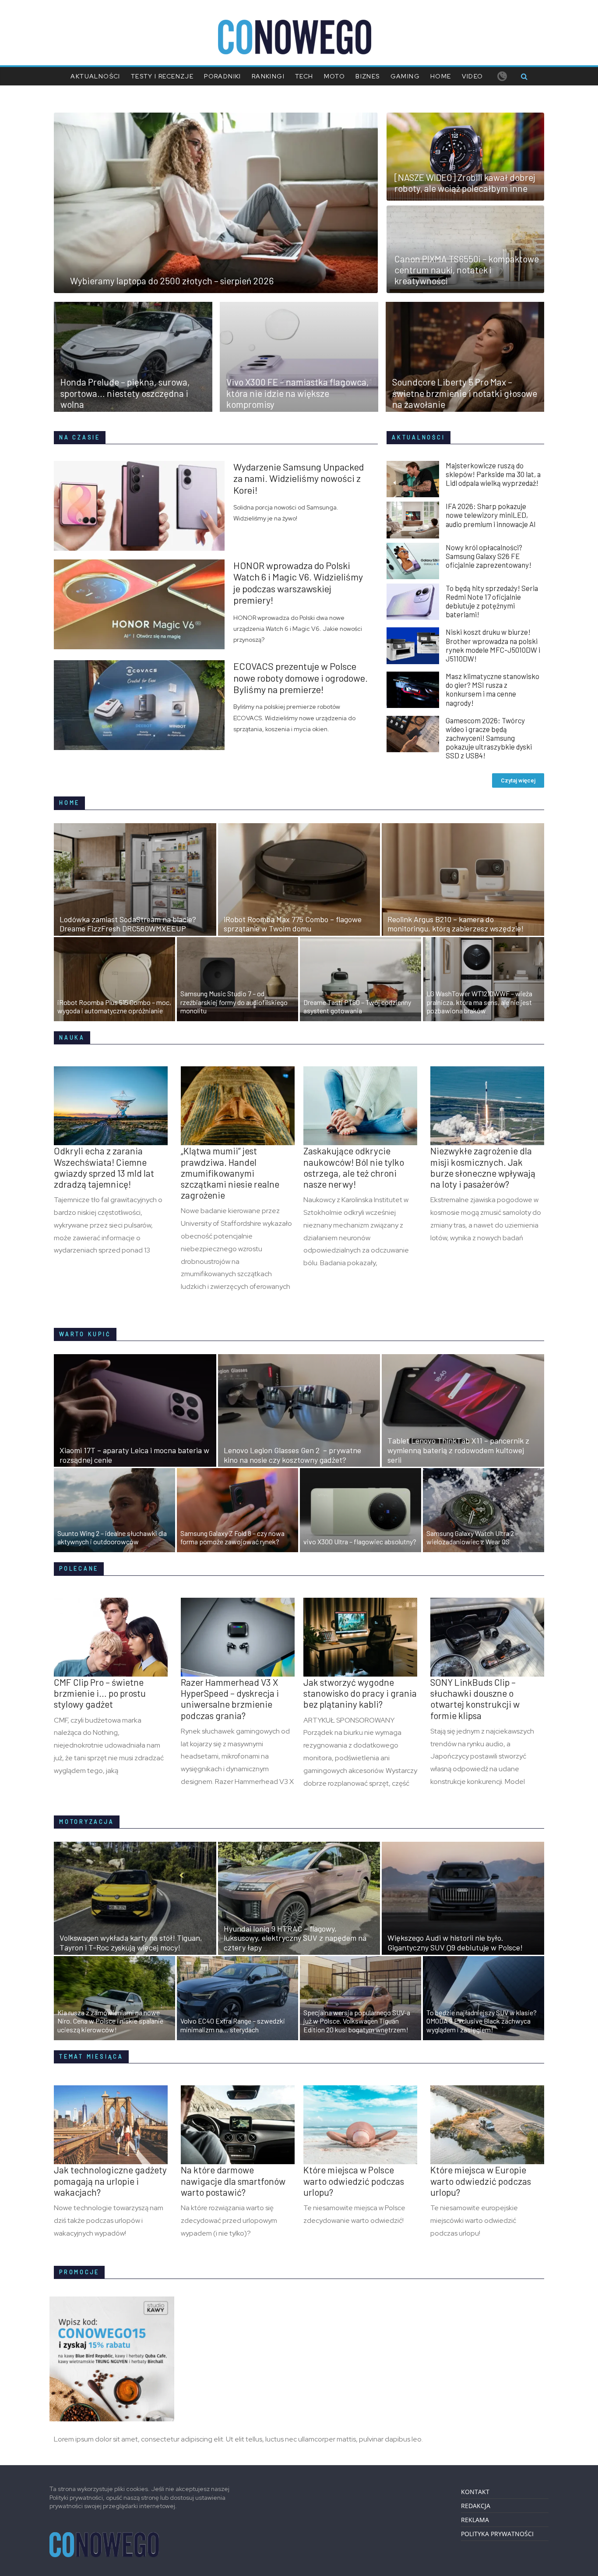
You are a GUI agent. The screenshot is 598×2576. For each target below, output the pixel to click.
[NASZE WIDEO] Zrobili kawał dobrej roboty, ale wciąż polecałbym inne (465, 183)
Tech (304, 76)
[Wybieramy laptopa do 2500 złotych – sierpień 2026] (216, 118)
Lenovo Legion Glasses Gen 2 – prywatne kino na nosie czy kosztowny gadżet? (292, 1455)
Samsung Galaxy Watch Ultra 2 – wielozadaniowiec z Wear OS (472, 1537)
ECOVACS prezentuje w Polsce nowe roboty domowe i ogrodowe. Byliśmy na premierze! (301, 678)
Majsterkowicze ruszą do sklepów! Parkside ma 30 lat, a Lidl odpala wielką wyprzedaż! (493, 474)
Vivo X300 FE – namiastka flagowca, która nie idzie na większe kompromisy (298, 393)
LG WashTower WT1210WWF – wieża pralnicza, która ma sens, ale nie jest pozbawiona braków (479, 1002)
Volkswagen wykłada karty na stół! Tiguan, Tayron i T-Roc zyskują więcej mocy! (131, 1943)
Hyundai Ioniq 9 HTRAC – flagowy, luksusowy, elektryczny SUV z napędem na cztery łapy (295, 1938)
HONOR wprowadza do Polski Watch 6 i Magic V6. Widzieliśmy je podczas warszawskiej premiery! (298, 582)
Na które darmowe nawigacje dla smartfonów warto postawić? (233, 2181)
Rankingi (268, 76)
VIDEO (473, 76)
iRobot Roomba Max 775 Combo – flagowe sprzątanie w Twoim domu (293, 924)
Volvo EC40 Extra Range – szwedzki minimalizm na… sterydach (233, 2025)
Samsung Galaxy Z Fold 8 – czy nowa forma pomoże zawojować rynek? (232, 1537)
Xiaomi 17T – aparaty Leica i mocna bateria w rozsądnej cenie (134, 1455)
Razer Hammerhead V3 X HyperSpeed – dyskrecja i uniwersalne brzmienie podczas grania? (230, 1699)
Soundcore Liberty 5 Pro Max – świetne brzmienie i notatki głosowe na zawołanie (465, 393)
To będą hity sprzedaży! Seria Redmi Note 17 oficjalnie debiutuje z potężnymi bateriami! (492, 601)
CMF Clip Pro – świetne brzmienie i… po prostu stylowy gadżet (100, 1693)
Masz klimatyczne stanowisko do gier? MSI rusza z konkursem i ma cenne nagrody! (492, 689)
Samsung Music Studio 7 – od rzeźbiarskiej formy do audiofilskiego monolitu (234, 1002)
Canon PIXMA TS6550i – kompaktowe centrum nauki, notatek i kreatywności (467, 270)
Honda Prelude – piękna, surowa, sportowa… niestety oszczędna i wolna (125, 393)
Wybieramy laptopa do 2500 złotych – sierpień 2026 (172, 281)
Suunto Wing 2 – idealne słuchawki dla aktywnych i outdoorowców (112, 1537)
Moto (335, 76)
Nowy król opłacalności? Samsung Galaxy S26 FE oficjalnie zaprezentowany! (489, 556)
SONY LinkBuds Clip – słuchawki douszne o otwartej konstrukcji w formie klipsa (475, 1699)
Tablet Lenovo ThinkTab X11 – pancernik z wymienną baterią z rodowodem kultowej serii (458, 1450)
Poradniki (223, 76)
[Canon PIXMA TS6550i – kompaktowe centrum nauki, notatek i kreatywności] (465, 211)
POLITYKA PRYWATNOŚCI (497, 2534)
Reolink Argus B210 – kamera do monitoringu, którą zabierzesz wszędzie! (456, 924)
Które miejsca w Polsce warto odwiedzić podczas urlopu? (354, 2181)
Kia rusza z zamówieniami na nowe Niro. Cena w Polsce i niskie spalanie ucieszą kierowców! (110, 2021)
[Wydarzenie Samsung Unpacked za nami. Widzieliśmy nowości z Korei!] (144, 466)
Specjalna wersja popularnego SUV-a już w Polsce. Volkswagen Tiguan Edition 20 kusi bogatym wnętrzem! (357, 2021)
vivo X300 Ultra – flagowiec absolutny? (360, 1541)
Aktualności (95, 76)
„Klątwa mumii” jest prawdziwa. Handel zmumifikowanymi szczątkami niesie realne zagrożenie (230, 1173)
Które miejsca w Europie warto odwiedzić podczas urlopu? (481, 2181)
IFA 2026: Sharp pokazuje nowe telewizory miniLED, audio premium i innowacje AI (491, 515)
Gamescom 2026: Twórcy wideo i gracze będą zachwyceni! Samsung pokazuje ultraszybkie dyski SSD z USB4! (489, 738)
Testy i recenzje (162, 76)
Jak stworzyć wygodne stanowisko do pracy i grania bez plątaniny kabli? (360, 1693)
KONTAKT (475, 2492)
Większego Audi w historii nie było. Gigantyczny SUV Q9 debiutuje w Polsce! (455, 1943)
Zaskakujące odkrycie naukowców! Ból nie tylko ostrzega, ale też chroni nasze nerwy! (354, 1167)
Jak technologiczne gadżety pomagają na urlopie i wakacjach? (110, 2181)
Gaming (405, 76)
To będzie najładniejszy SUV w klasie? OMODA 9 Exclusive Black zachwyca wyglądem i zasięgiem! (482, 2021)
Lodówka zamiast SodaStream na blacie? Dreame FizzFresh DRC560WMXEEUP (128, 924)
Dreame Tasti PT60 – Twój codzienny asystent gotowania (357, 1006)
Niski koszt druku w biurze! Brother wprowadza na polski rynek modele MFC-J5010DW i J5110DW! (493, 645)
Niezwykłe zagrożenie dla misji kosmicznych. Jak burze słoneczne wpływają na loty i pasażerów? (483, 1167)
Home (441, 76)
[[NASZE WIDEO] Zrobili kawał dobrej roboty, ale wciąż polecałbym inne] (465, 118)
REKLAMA (475, 2520)
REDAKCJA (476, 2506)
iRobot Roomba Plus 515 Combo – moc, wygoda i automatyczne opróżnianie (114, 1006)
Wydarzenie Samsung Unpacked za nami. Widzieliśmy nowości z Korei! (299, 478)
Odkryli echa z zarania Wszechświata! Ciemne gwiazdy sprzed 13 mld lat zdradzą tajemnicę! (104, 1167)
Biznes (368, 76)
